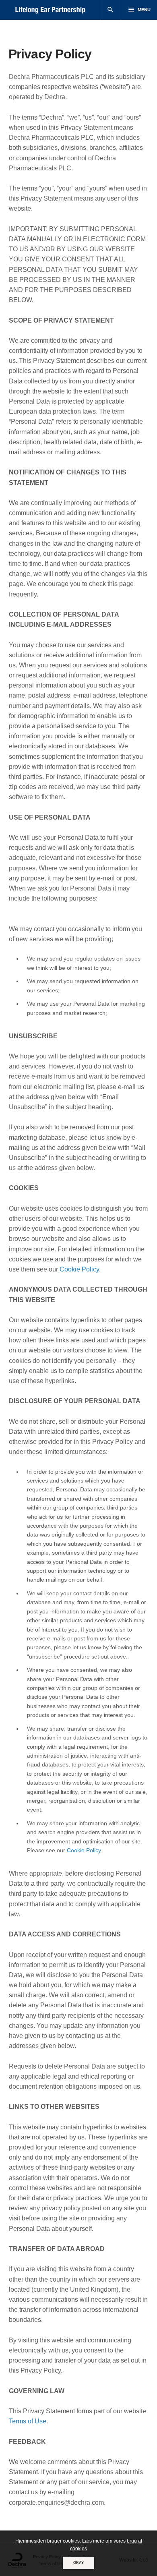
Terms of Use (28, 2421)
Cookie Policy (79, 1269)
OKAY (78, 2563)
